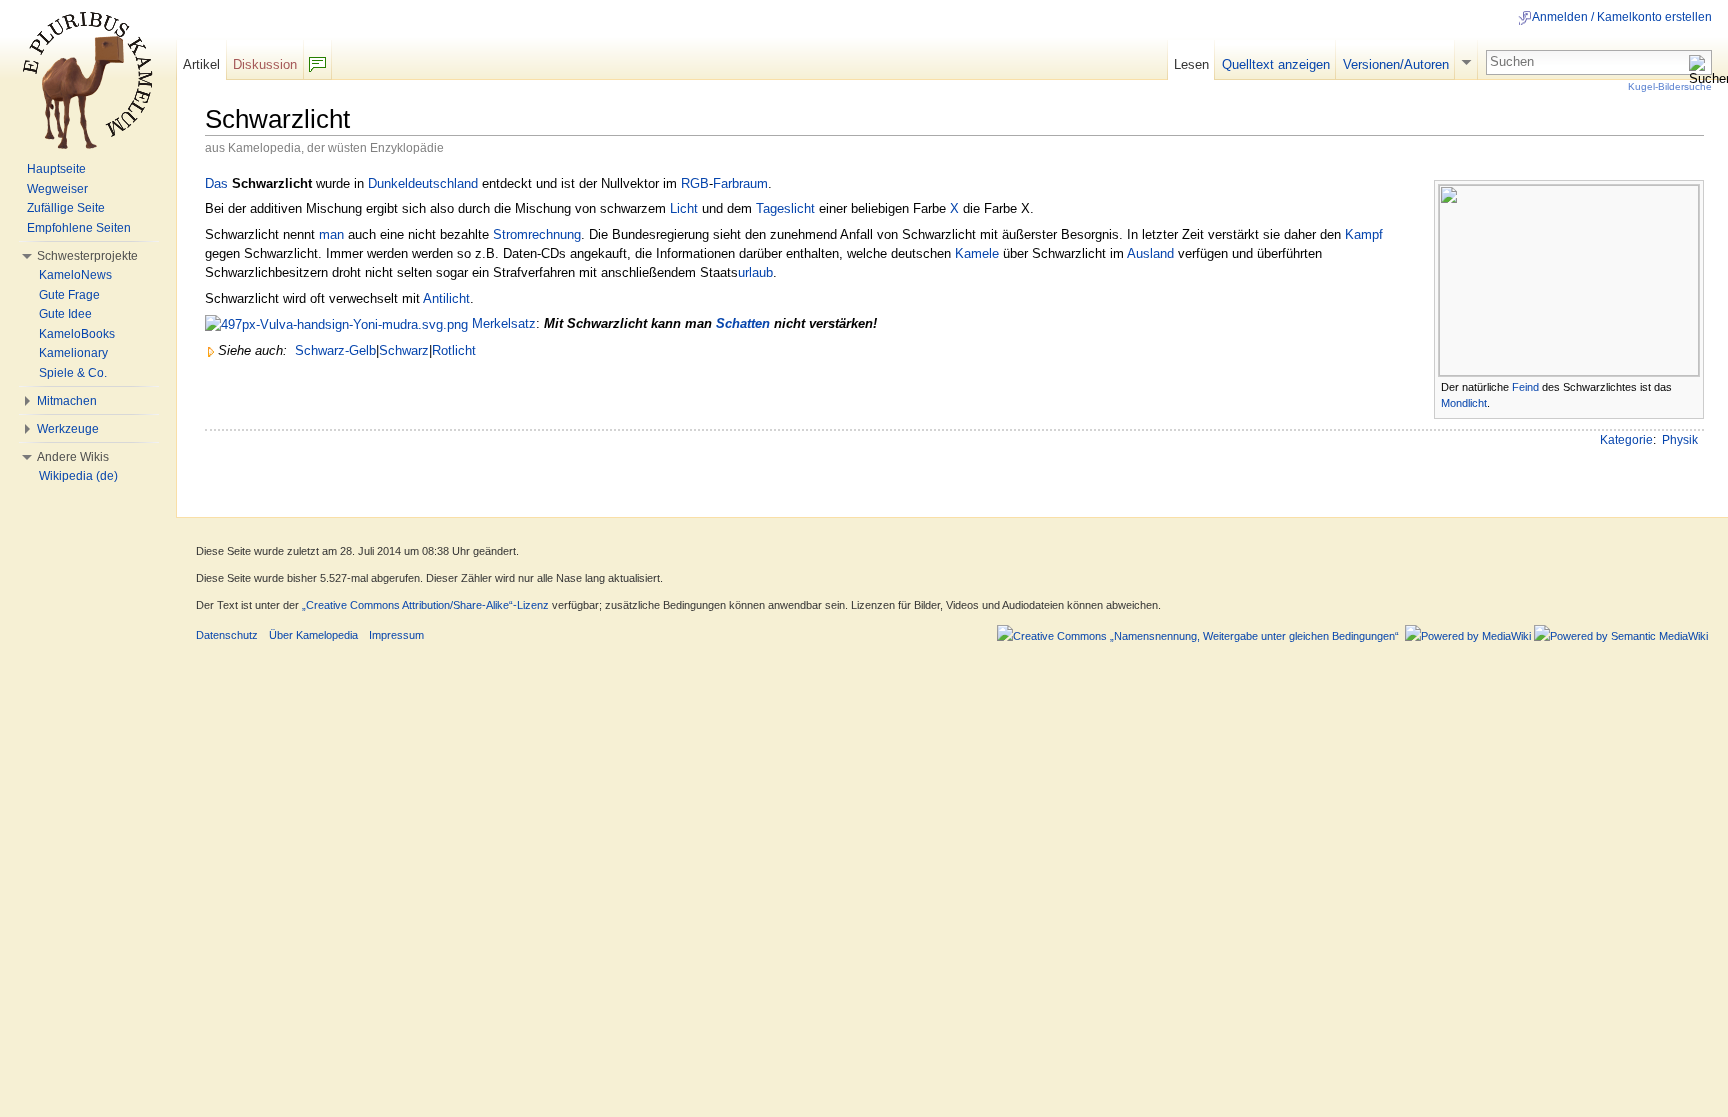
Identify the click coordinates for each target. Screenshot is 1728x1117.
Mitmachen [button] (67, 401)
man (331, 234)
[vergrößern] (1689, 385)
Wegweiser (57, 189)
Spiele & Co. (73, 373)
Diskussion (265, 64)
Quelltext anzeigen (1276, 64)
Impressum (396, 635)
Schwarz (404, 350)
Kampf (1364, 234)
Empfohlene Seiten (79, 228)
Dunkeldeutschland (423, 183)
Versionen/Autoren (1396, 64)
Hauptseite (56, 169)
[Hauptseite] (88, 80)
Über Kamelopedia (313, 635)
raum (753, 183)
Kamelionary (73, 353)
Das (216, 183)
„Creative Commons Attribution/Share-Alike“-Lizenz (425, 605)
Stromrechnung (537, 234)
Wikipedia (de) (78, 476)
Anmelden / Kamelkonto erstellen (1622, 17)
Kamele (977, 253)
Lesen (1191, 64)
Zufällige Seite (66, 208)
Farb (726, 183)
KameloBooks (77, 334)
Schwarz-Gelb (335, 350)
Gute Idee (65, 314)
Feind (1525, 387)
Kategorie (1626, 440)
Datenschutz (227, 635)
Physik (1680, 440)
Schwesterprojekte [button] (87, 256)
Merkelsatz (504, 323)
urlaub (755, 272)
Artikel (201, 64)
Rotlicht (454, 350)
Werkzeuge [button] (68, 429)
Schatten (743, 323)
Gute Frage (69, 295)
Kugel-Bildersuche (1670, 86)
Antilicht (446, 298)
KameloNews (75, 275)
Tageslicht (785, 208)
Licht (684, 208)
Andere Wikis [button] (73, 457)
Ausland (1150, 253)
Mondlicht (1464, 403)
